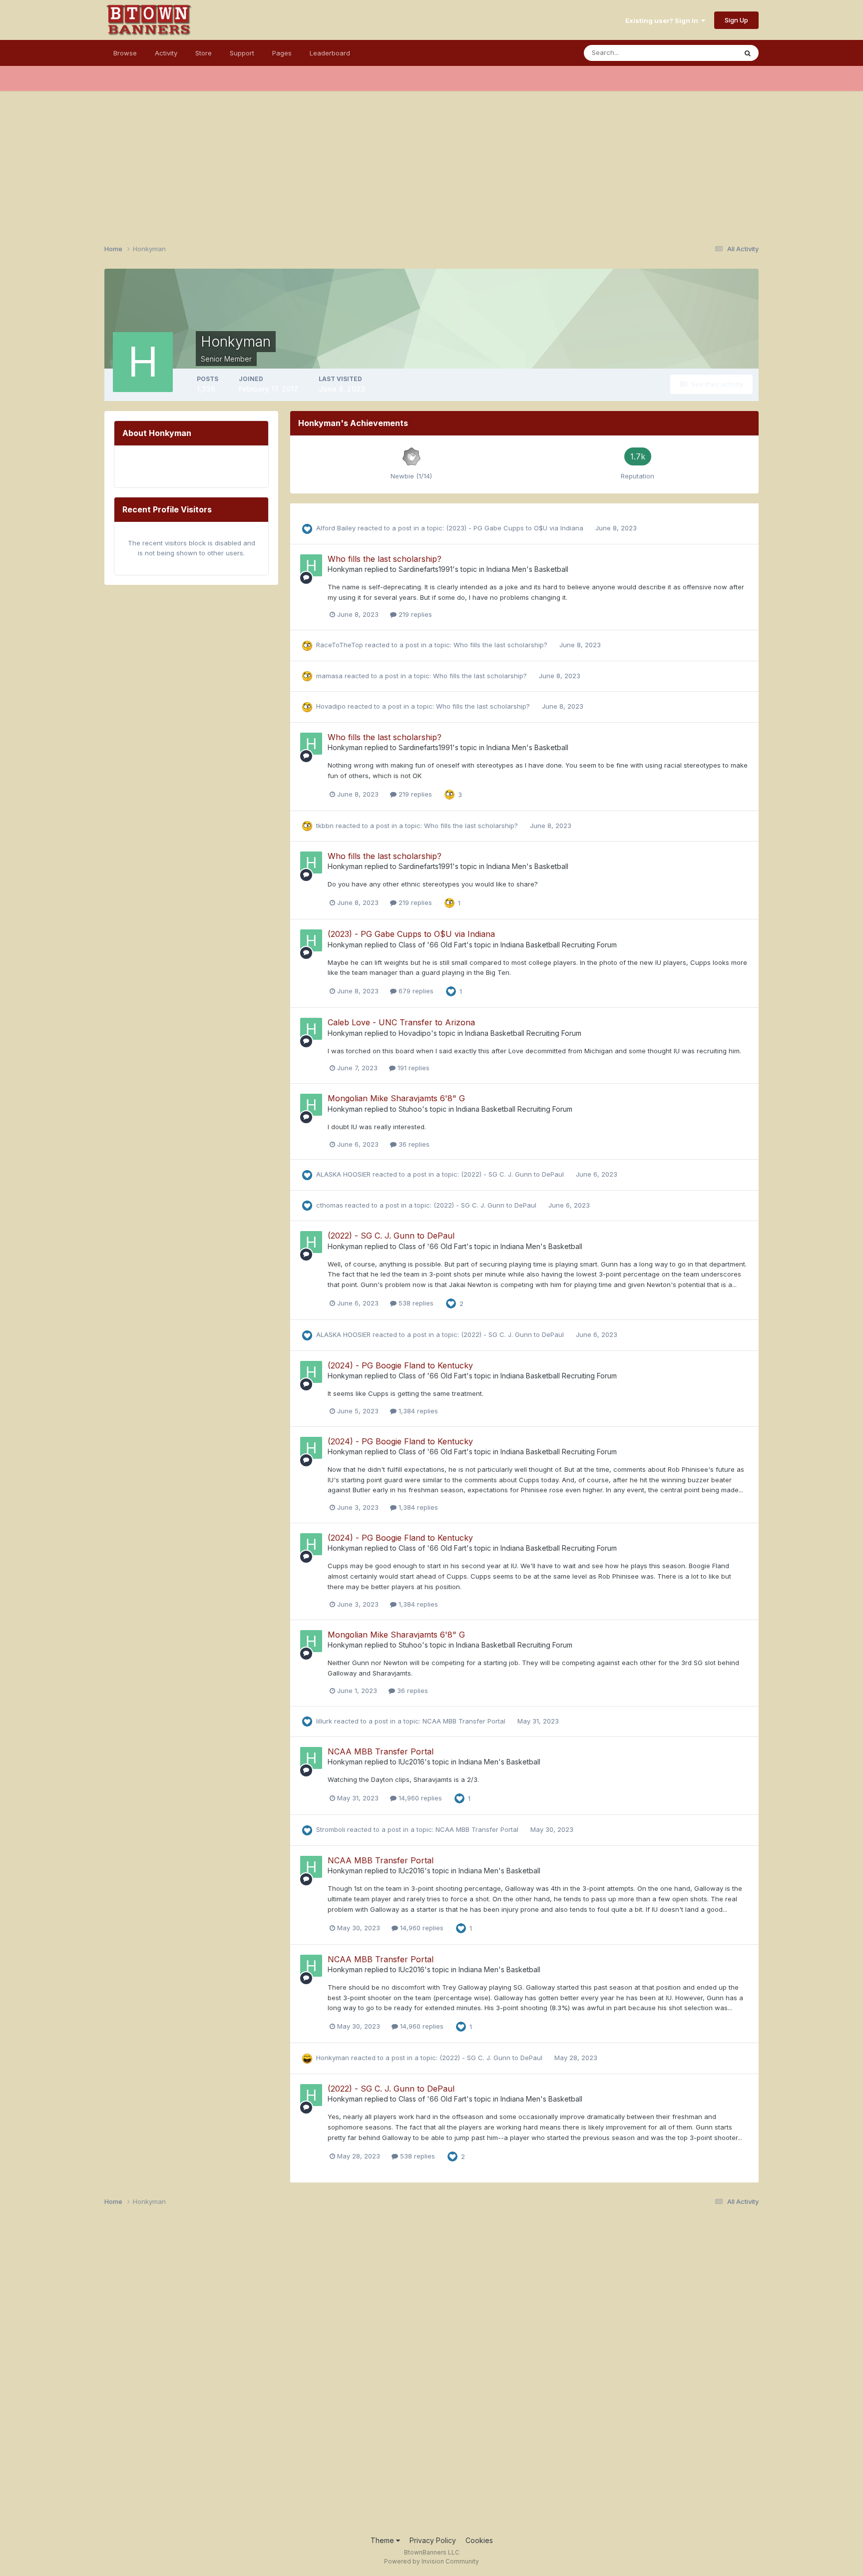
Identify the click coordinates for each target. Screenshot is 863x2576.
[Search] (748, 53)
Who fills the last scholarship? (385, 559)
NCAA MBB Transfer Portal (465, 1721)
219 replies (414, 614)
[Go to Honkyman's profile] (311, 565)
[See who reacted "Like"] (451, 991)
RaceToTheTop (340, 645)
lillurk (324, 1721)
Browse (125, 53)
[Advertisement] (431, 161)
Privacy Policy (433, 2540)
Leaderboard (330, 53)
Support (242, 53)
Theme (383, 2540)
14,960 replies (419, 1798)
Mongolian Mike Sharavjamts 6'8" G (396, 1098)
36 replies (413, 1144)
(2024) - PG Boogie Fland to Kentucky (400, 1365)
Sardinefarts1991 (426, 569)
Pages (282, 53)
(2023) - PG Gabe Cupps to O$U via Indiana (516, 528)
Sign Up (736, 20)
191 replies (413, 1068)
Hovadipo (331, 706)
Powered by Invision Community (431, 2561)
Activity (166, 53)
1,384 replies (417, 1411)
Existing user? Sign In (663, 20)
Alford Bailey (336, 528)
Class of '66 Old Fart (432, 945)
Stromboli (331, 1829)
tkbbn (325, 826)
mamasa (329, 676)
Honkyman (345, 569)
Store (204, 53)
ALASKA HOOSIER (343, 1174)
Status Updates (700, 53)
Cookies (479, 2540)
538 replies (415, 1303)
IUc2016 (412, 1762)
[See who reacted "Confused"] (449, 794)
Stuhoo (410, 1109)
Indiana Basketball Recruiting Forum (559, 945)
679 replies (415, 991)
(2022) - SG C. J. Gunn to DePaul (513, 1174)
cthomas (330, 1205)
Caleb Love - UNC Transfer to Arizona (401, 1022)
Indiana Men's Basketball (527, 569)
